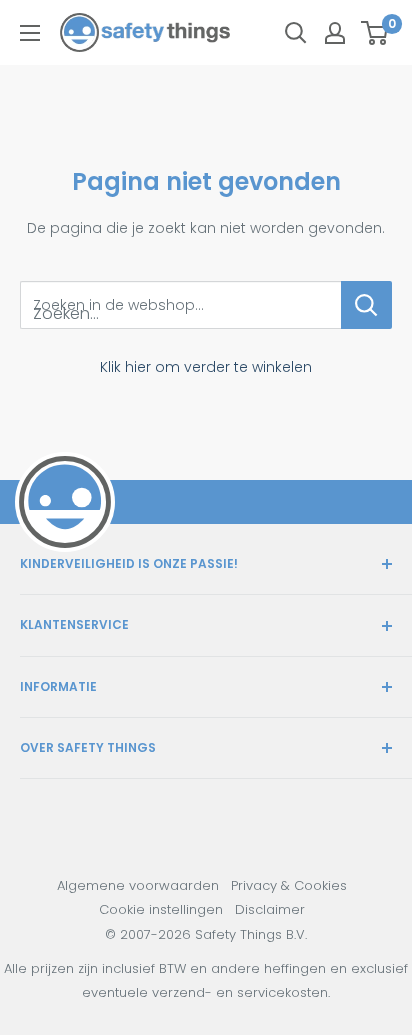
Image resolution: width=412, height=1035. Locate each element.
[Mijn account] (335, 33)
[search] (180, 305)
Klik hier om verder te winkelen (206, 367)
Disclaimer (270, 909)
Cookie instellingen (161, 909)
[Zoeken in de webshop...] (366, 305)
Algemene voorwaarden (138, 885)
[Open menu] (30, 33)
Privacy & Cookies (289, 885)
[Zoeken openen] (296, 33)
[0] (375, 33)
